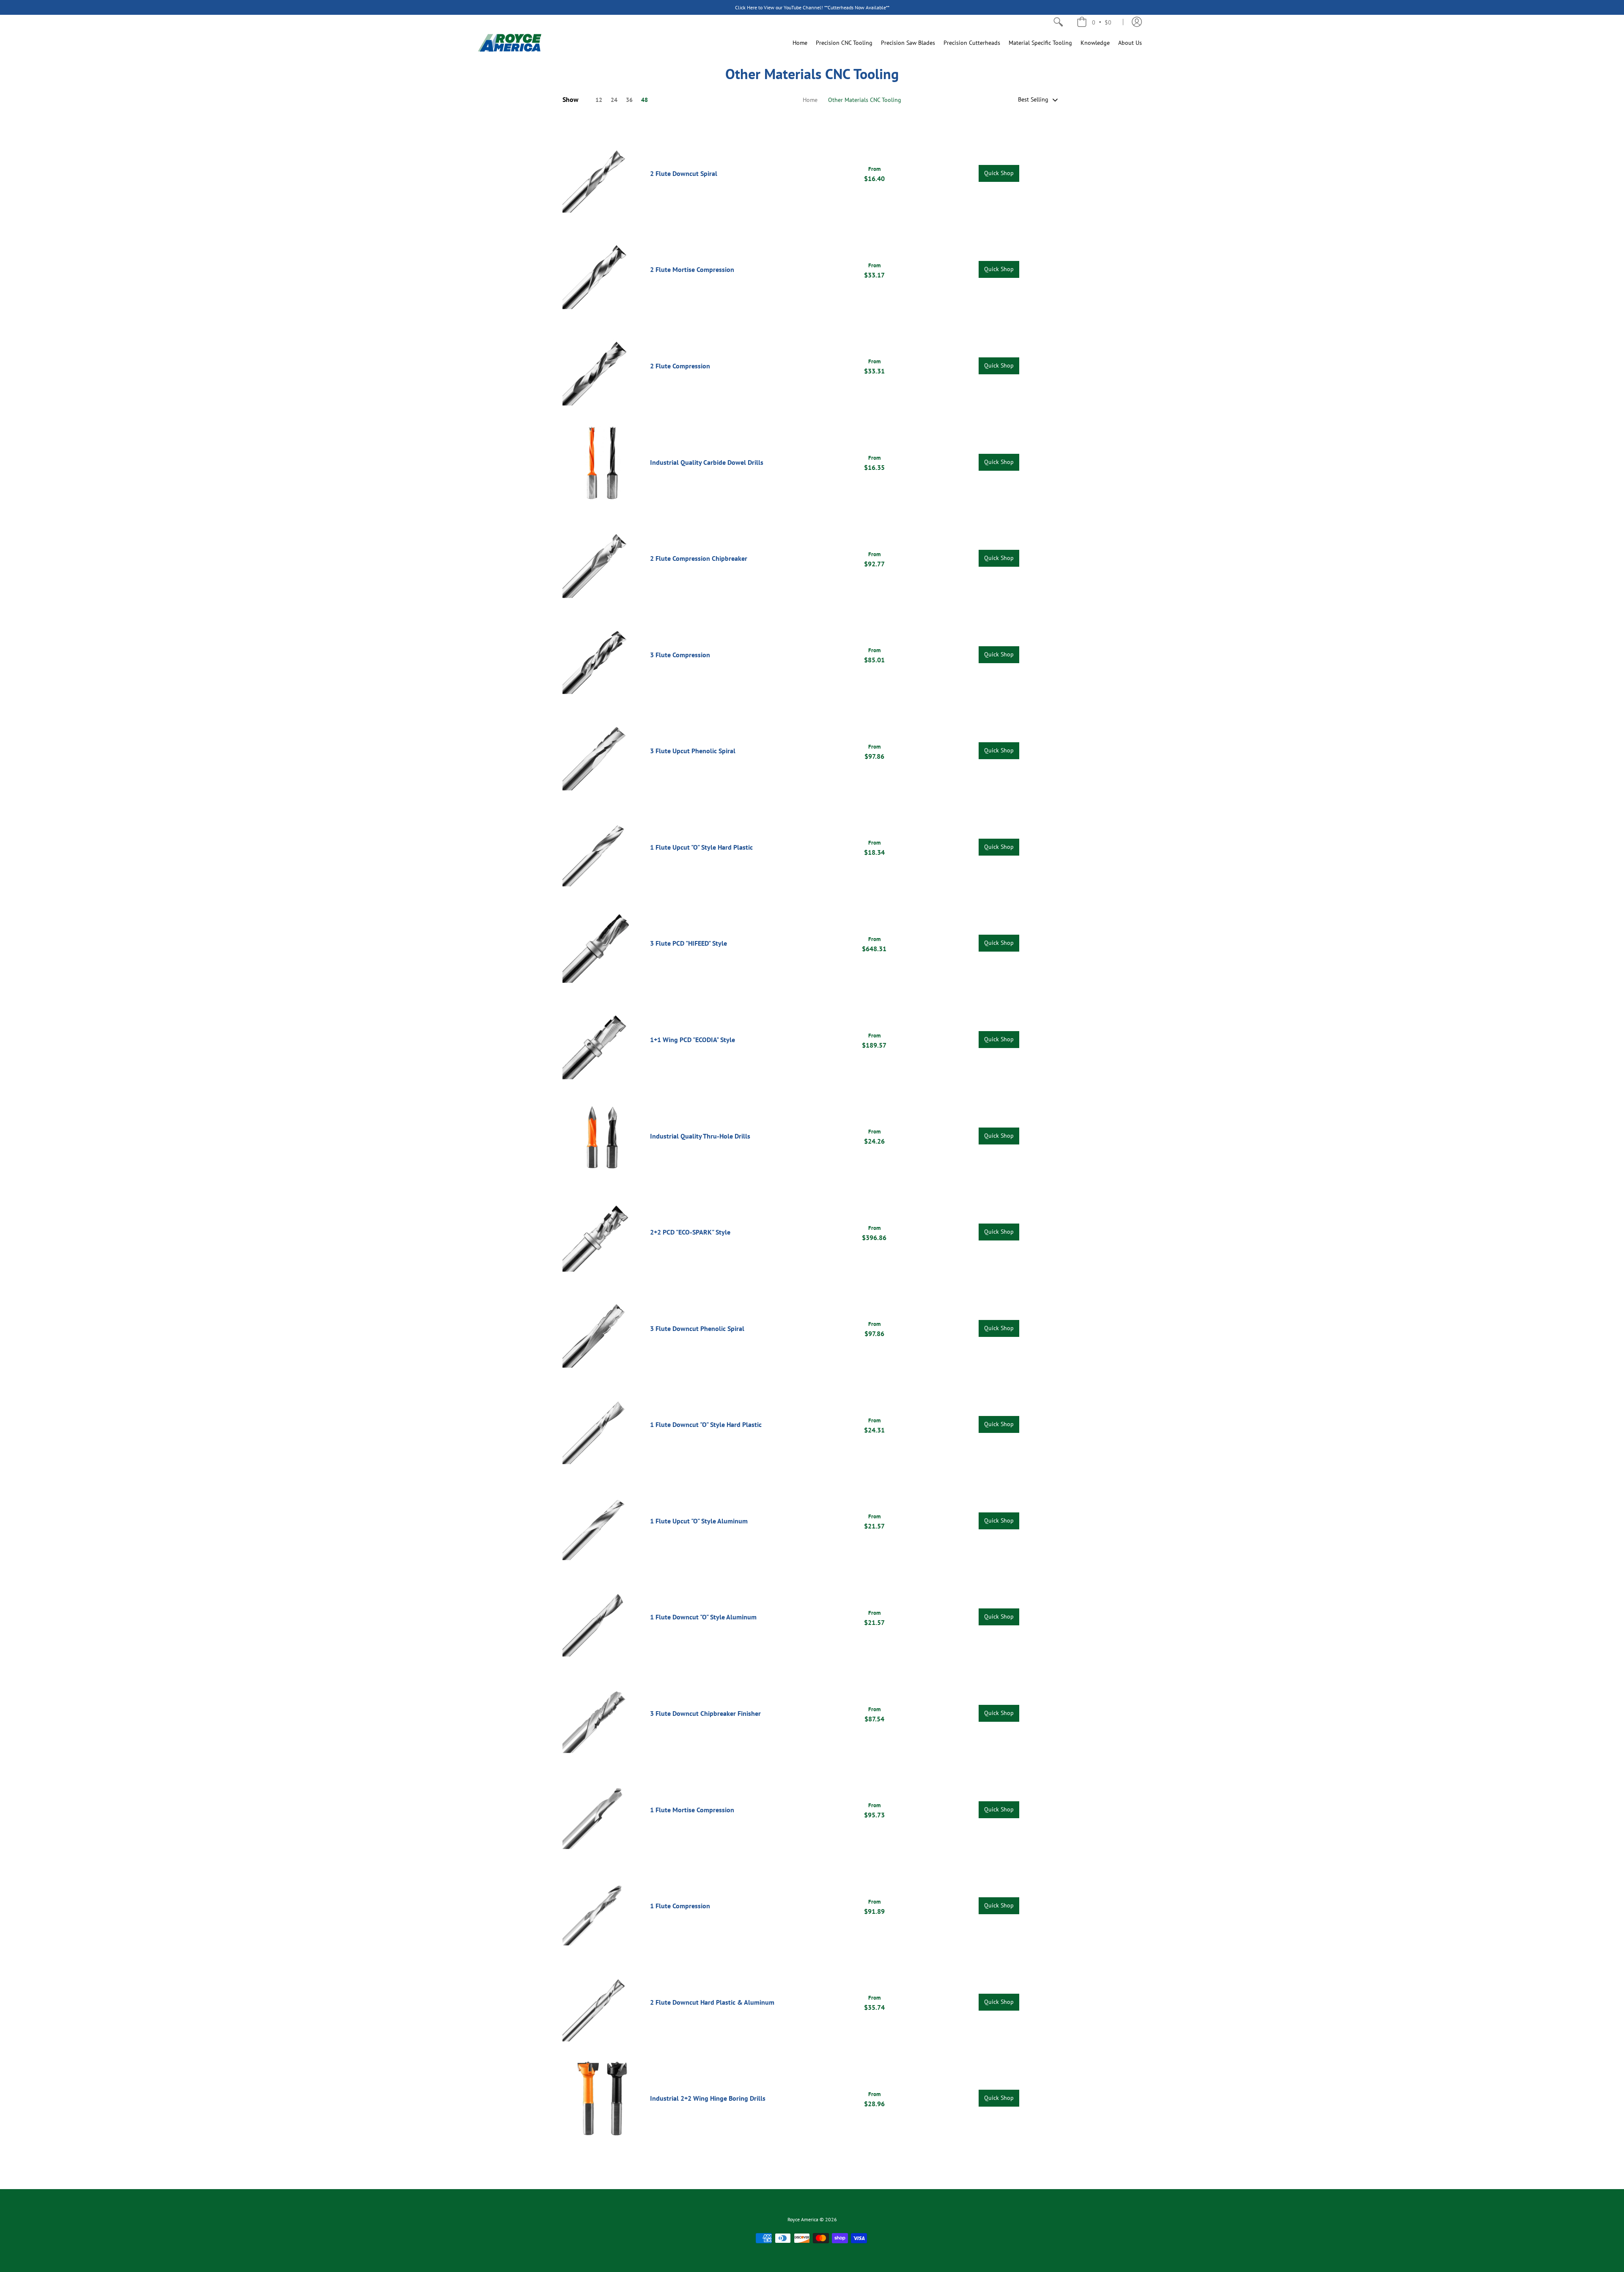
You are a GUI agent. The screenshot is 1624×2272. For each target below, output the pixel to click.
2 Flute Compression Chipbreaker (699, 558)
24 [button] (614, 100)
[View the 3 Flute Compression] (602, 654)
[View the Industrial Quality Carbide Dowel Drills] (602, 462)
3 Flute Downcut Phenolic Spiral (697, 1328)
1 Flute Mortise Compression (692, 1810)
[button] (1094, 22)
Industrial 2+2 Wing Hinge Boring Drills (708, 2098)
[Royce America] (510, 43)
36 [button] (629, 100)
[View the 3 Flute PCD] (602, 943)
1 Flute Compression (680, 1906)
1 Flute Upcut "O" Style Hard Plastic (701, 847)
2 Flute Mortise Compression (692, 269)
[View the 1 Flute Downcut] (602, 1425)
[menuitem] (1058, 22)
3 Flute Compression (680, 655)
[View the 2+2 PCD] (602, 1232)
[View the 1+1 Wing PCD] (602, 1040)
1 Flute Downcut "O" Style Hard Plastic (706, 1424)
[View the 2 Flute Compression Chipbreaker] (602, 558)
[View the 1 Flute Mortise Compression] (602, 1810)
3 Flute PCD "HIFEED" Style (689, 943)
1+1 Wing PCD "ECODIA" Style (693, 1040)
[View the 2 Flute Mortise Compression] (602, 270)
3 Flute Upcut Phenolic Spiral (693, 751)
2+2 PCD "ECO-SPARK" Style (690, 1232)
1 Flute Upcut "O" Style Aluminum (699, 1521)
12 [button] (599, 100)
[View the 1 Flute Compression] (602, 1906)
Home (810, 100)
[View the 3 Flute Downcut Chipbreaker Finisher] (602, 1714)
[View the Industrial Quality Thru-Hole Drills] (602, 1136)
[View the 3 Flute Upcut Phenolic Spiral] (602, 751)
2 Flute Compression (680, 366)
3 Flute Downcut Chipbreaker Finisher (705, 1713)
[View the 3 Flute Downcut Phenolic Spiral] (602, 1328)
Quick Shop (999, 173)
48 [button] (645, 100)
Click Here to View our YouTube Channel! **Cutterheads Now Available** (812, 7)
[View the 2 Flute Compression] (602, 366)
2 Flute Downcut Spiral (684, 173)
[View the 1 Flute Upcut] (602, 847)
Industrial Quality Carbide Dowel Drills (707, 462)
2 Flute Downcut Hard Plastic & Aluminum (712, 2002)
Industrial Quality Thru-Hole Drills (700, 1136)
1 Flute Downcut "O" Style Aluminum (703, 1617)
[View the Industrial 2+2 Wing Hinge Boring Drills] (602, 2098)
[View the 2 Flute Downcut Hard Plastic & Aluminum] (602, 2002)
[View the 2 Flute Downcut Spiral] (602, 174)
